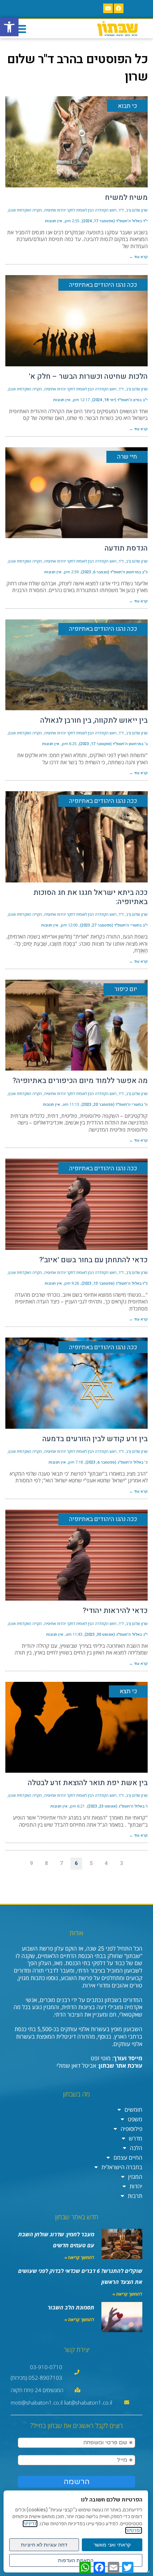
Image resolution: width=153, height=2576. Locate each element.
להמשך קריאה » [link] (79, 2257)
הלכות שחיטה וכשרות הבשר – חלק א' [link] (88, 376)
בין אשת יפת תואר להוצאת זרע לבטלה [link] (88, 1783)
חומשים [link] (133, 2110)
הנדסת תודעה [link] (126, 548)
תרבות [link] (135, 2196)
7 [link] (61, 1863)
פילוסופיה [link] (131, 2129)
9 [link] (31, 1863)
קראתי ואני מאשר (112, 2545)
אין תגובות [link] (54, 221)
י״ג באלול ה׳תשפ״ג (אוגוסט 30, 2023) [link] (116, 1634)
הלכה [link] (136, 2148)
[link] (9, 27)
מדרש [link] (136, 2138)
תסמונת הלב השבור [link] (71, 2307)
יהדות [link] (136, 2186)
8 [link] (46, 1863)
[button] (20, 29)
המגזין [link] (135, 2177)
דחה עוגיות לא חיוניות (44, 2545)
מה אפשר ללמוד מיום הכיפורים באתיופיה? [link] (80, 1081)
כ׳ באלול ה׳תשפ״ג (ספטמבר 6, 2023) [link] (117, 1462)
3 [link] (122, 1863)
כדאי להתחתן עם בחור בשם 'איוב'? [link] (93, 1260)
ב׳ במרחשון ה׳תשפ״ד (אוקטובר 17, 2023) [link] (113, 744)
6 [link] (76, 1863)
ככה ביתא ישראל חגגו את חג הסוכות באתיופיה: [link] (91, 897)
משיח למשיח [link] (126, 198)
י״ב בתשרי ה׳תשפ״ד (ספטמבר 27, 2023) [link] (114, 925)
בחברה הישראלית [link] (122, 2167)
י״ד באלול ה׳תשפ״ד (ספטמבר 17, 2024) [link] (115, 221)
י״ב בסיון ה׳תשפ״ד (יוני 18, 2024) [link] (120, 400)
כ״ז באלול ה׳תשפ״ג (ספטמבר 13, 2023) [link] (115, 1283)
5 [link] (91, 1863)
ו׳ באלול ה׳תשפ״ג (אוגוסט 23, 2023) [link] (117, 1806)
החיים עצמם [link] (128, 2157)
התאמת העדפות (76, 2560)
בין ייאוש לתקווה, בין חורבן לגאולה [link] (94, 720)
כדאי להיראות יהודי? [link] (115, 1611)
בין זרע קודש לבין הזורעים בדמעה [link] (95, 1439)
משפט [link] (135, 2119)
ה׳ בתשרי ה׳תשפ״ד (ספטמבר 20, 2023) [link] (115, 1104)
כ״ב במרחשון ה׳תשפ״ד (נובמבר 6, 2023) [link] (114, 572)
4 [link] (106, 1863)
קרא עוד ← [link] (138, 257)
